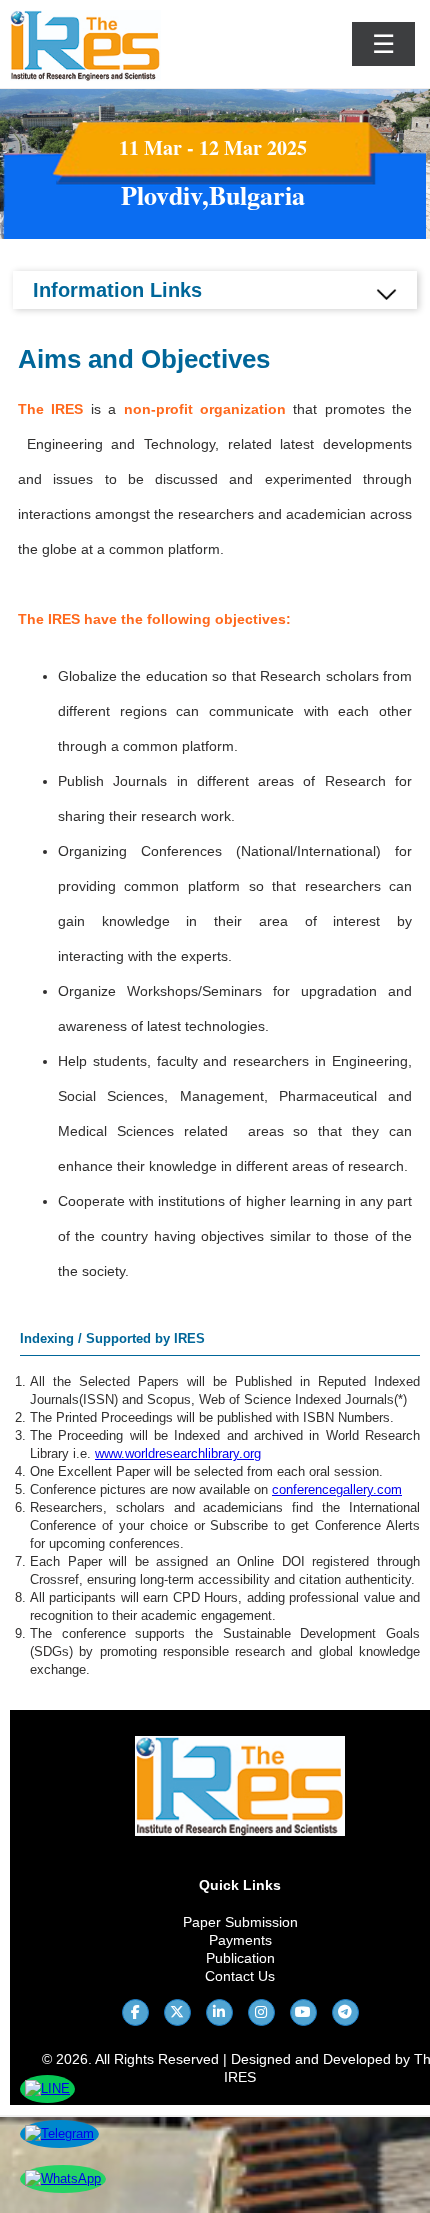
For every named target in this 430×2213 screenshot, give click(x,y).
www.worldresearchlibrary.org (178, 1453)
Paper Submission (240, 1922)
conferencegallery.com (337, 1489)
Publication (240, 1958)
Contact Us (240, 1976)
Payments (240, 1940)
